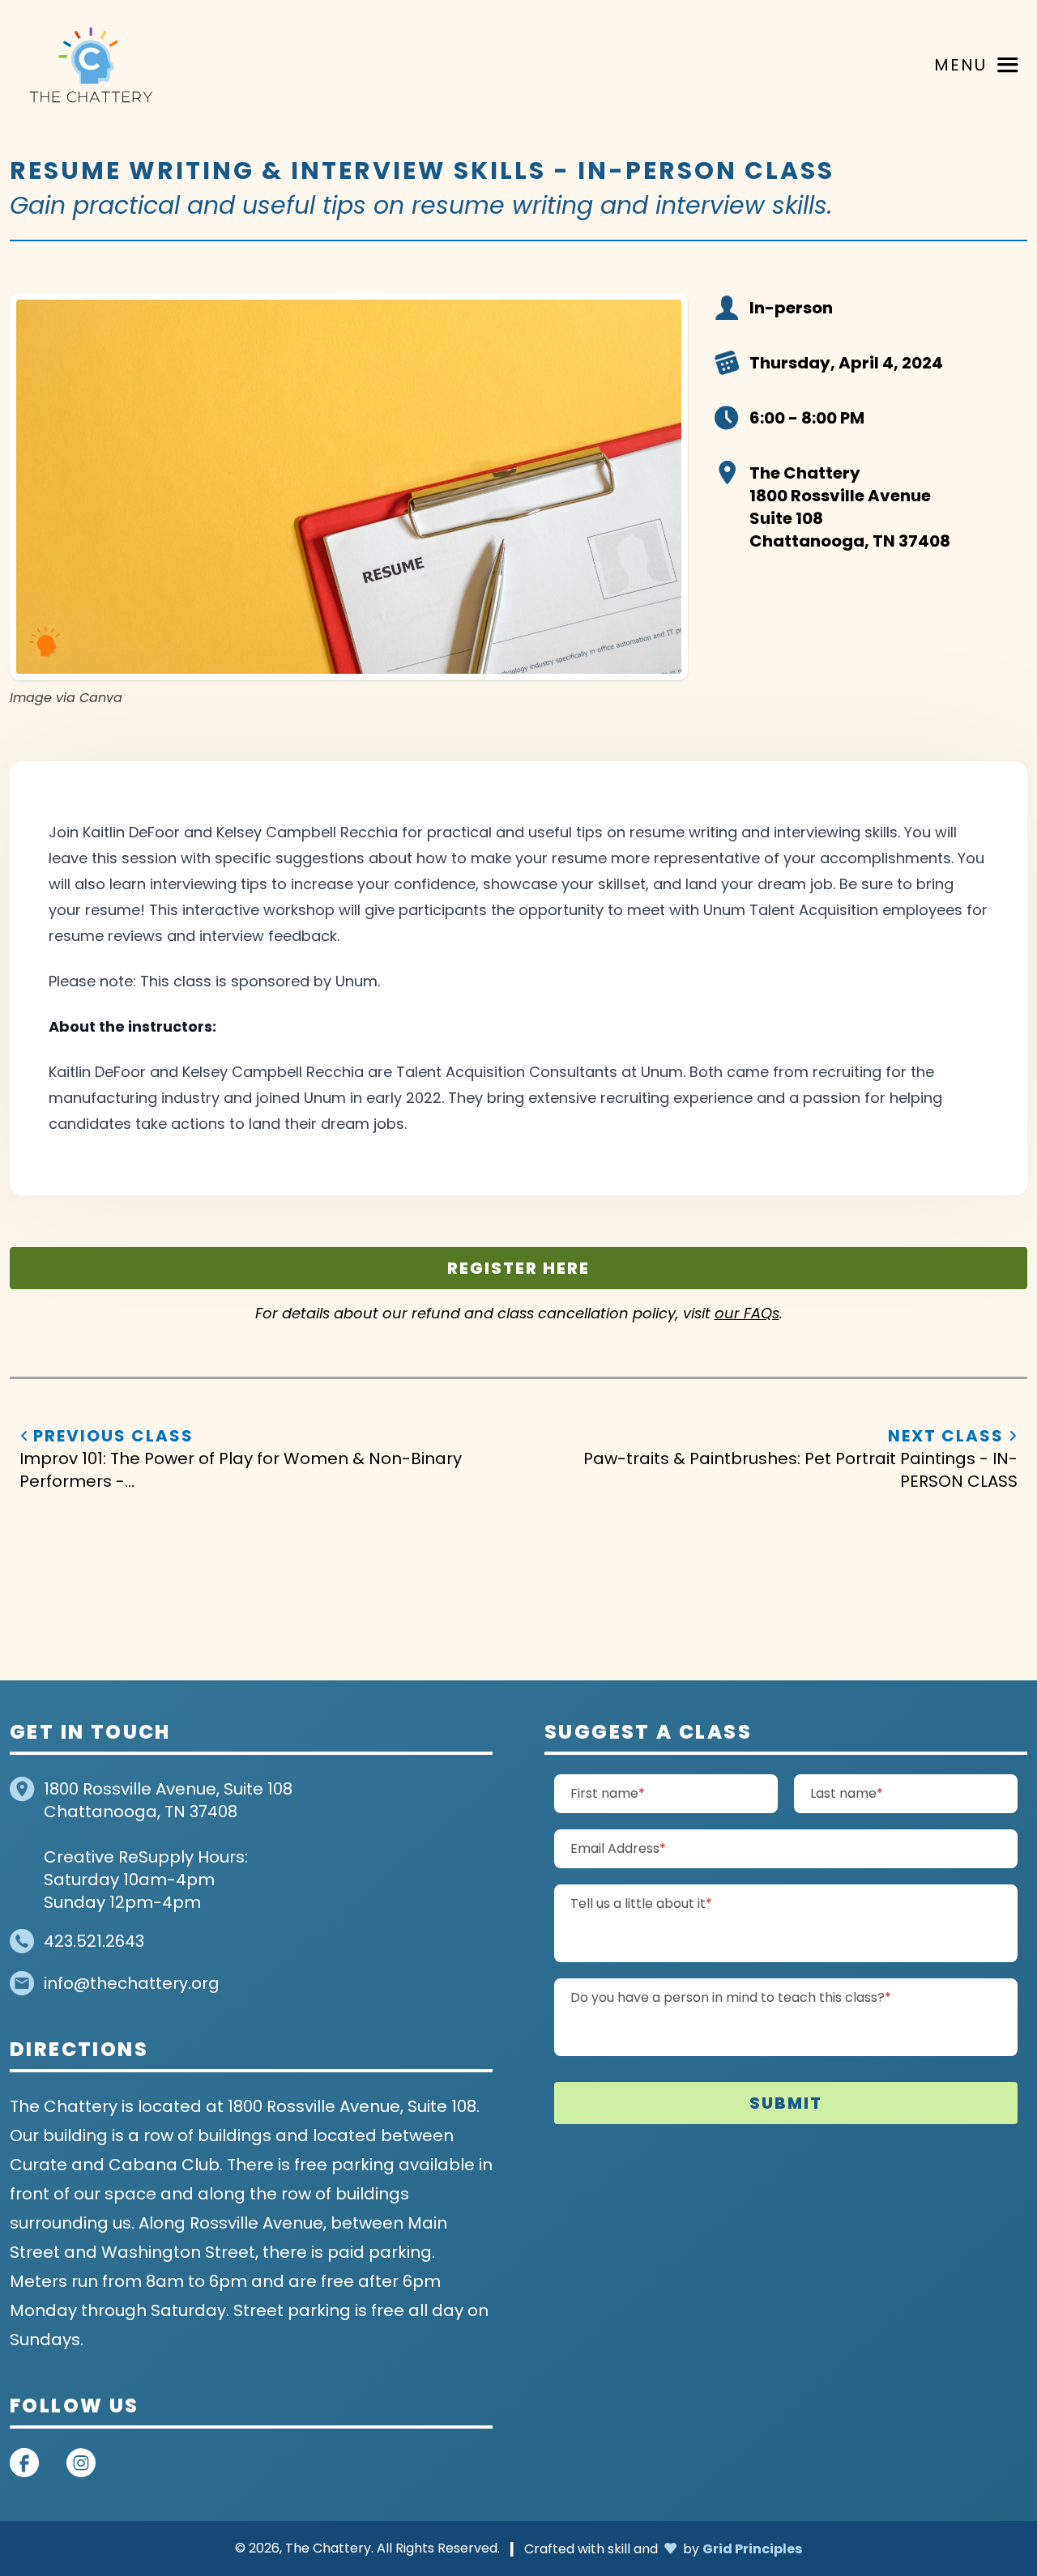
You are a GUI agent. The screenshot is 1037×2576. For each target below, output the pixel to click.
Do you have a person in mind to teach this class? (763, 1997)
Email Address (651, 1848)
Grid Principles (752, 2548)
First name (640, 1793)
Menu (960, 65)
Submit (786, 2103)
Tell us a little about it (674, 1903)
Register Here (518, 1268)
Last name (879, 1793)
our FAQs (747, 1314)
